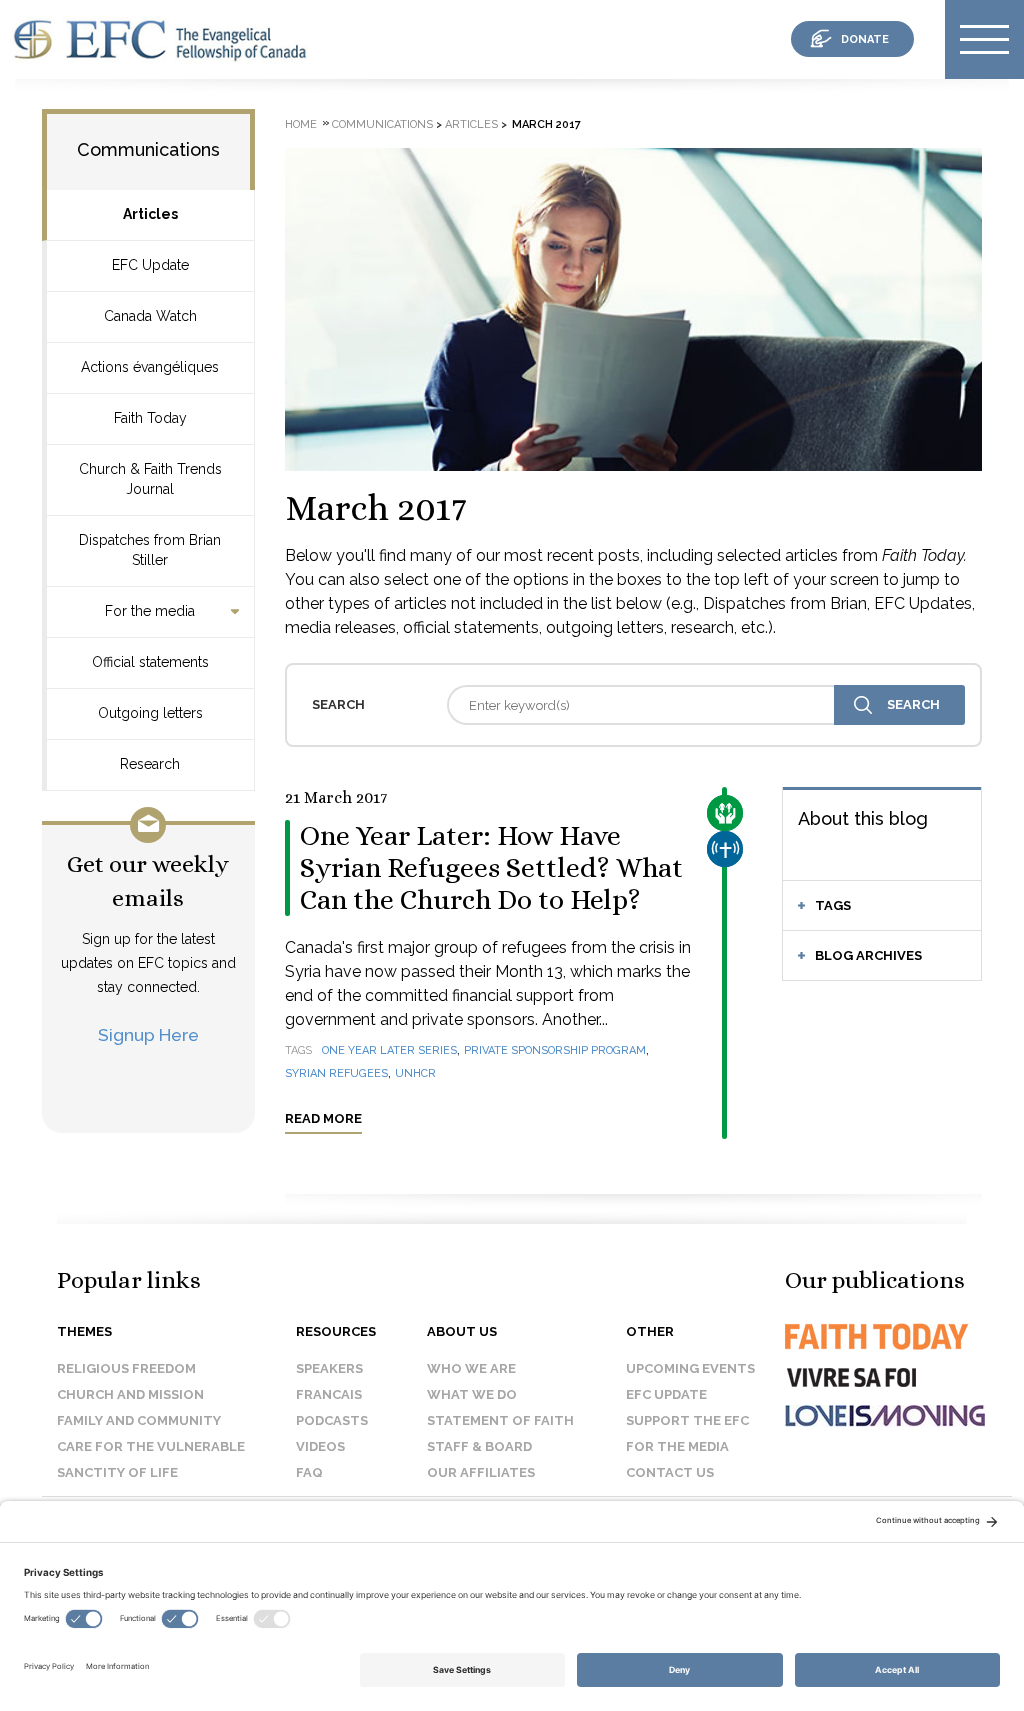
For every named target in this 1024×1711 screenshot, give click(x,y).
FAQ (309, 1472)
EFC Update (150, 265)
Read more (323, 1118)
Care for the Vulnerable (151, 1446)
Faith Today (150, 418)
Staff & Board (479, 1446)
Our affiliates (481, 1472)
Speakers (329, 1368)
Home (301, 124)
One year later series (389, 1050)
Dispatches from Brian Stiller (150, 550)
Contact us (670, 1472)
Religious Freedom (126, 1368)
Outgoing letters (150, 713)
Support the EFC (687, 1420)
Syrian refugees (336, 1073)
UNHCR (415, 1073)
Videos (320, 1446)
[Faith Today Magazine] (875, 1354)
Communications (148, 149)
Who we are (471, 1368)
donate (865, 39)
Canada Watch (150, 316)
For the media (150, 611)
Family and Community (139, 1420)
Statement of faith (500, 1420)
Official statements (150, 662)
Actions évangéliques (150, 367)
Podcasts (332, 1420)
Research (150, 764)
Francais (329, 1394)
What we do (472, 1394)
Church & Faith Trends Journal (150, 479)
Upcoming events (690, 1368)
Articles (150, 214)
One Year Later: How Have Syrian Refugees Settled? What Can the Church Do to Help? (491, 868)
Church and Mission (130, 1394)
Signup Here (148, 1034)
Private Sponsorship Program (555, 1050)
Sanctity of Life (117, 1472)
